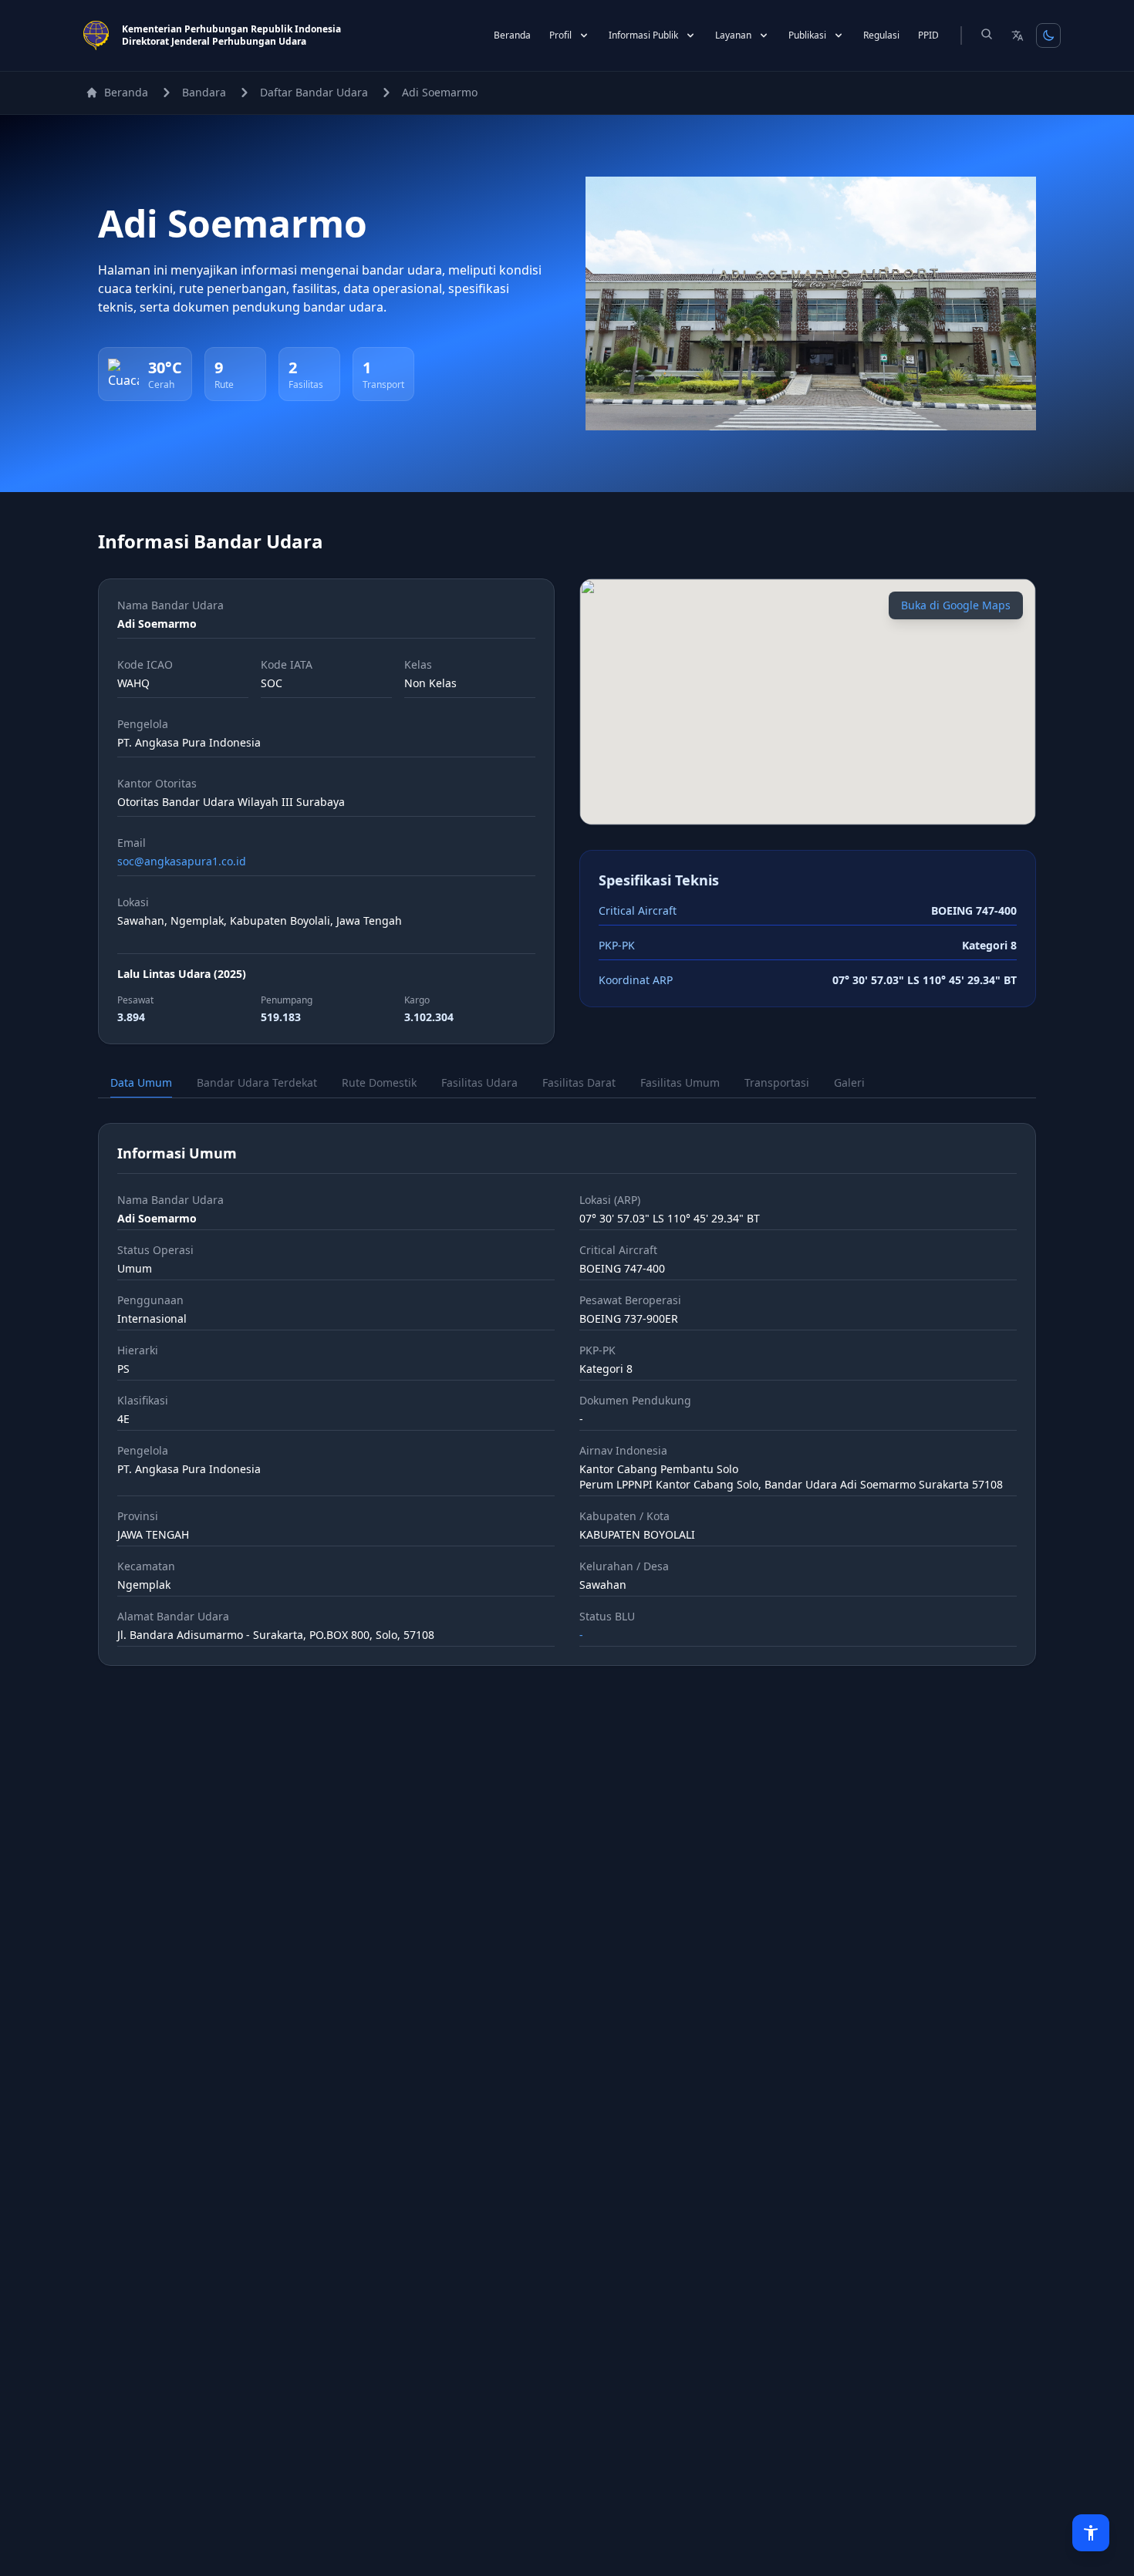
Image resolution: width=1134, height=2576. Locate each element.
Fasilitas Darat (579, 1082)
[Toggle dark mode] (1048, 35)
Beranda (512, 35)
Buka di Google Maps (956, 605)
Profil (560, 35)
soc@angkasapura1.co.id (182, 861)
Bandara (204, 92)
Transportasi (777, 1082)
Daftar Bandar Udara (314, 92)
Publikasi (807, 35)
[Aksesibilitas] (1091, 2533)
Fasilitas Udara (479, 1082)
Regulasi (881, 35)
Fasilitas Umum (680, 1082)
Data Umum (141, 1082)
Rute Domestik (379, 1082)
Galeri (849, 1082)
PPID (928, 35)
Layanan (733, 35)
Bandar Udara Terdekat (257, 1082)
